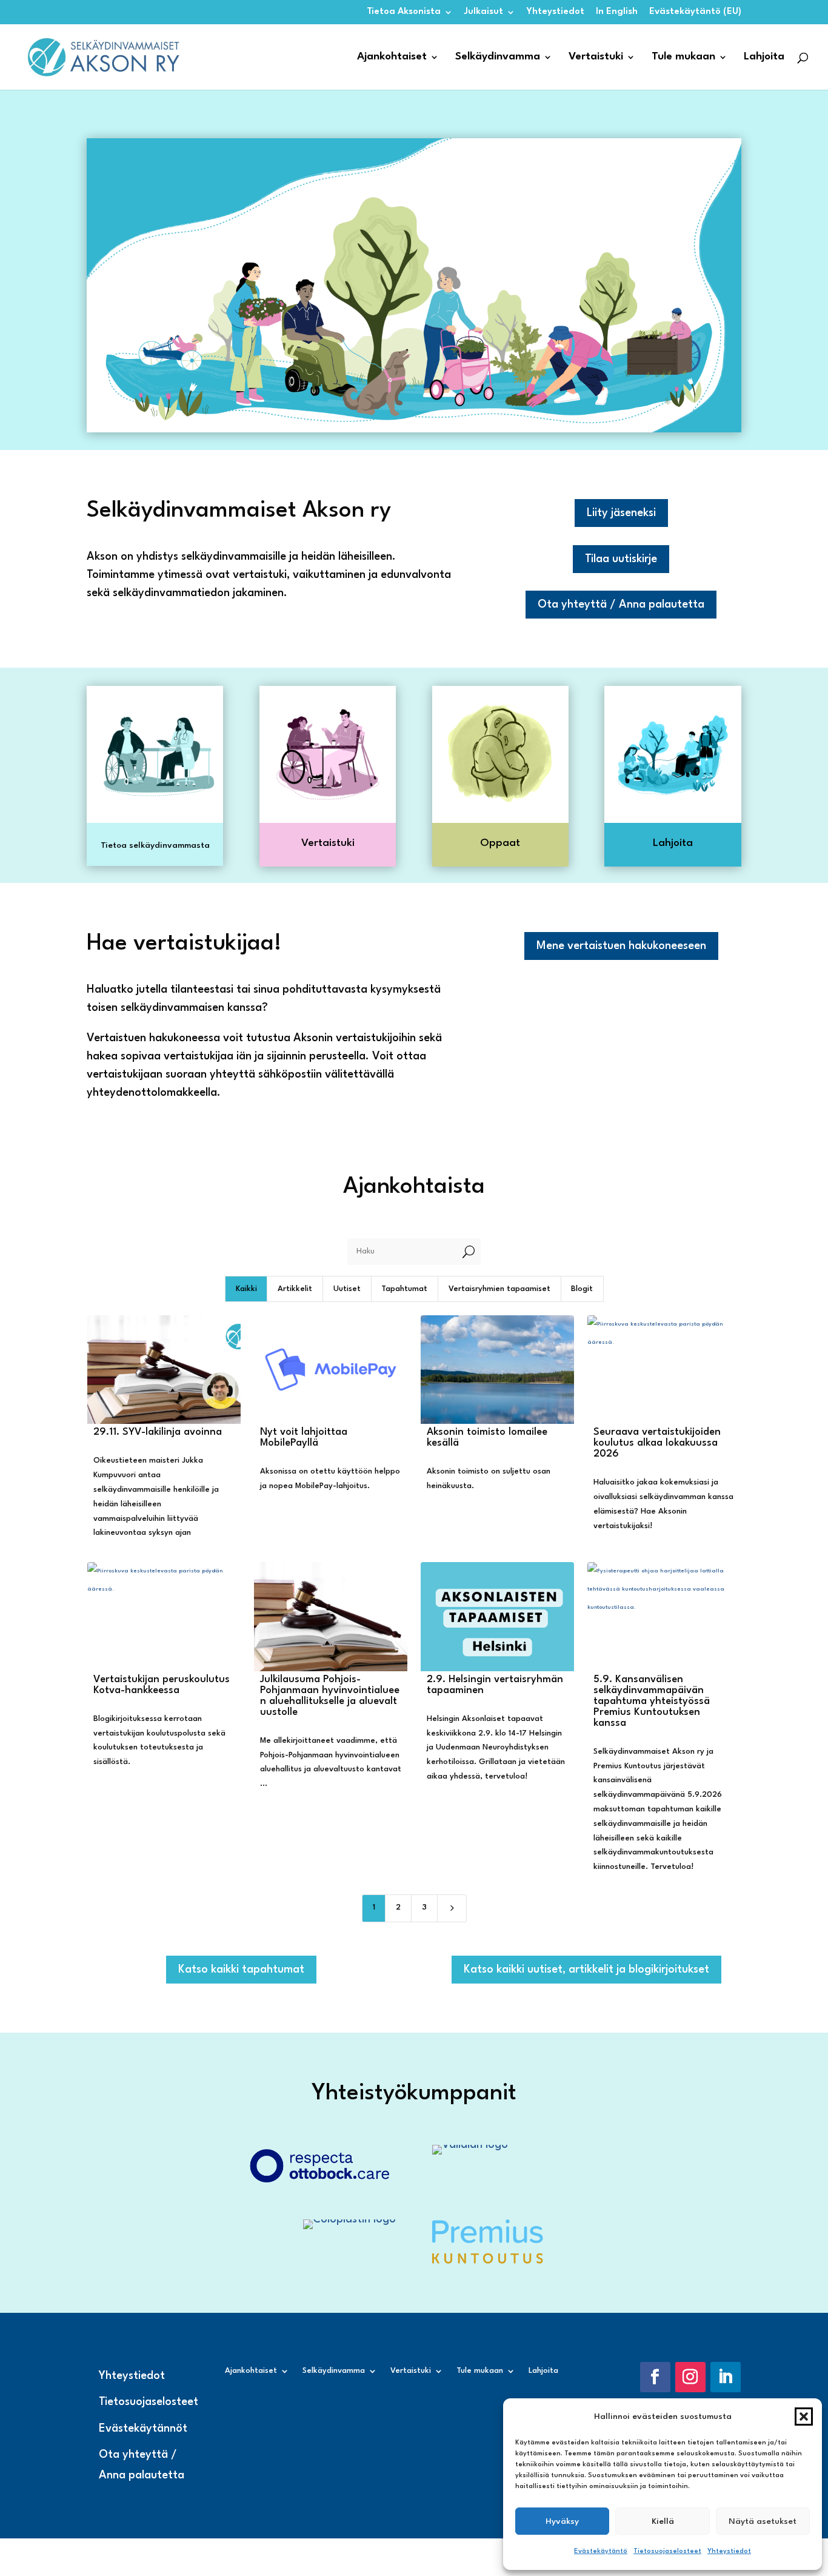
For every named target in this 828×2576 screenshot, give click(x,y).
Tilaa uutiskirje (621, 559)
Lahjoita (764, 57)
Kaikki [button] (246, 1289)
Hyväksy (562, 2521)
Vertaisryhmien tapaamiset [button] (499, 1289)
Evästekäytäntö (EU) (695, 12)
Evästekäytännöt (143, 2429)
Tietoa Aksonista (404, 12)
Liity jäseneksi (621, 513)
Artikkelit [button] (295, 1289)
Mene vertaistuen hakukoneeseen (621, 946)
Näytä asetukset (763, 2521)
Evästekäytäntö (601, 2551)
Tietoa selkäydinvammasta (155, 845)
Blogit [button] (582, 1289)
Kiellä (663, 2521)
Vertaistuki (596, 57)
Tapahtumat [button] (404, 1289)
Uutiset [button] (347, 1289)
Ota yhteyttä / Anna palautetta (621, 605)
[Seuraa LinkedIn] (726, 2377)
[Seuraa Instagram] (690, 2377)
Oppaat (500, 843)
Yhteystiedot (729, 2551)
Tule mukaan (683, 57)
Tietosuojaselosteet (667, 2551)
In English (617, 12)
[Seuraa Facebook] (655, 2377)
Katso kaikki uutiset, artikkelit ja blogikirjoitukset (586, 1970)
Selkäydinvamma (498, 57)
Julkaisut (484, 12)
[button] (804, 2417)
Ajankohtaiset (392, 57)
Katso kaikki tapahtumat (241, 1970)
